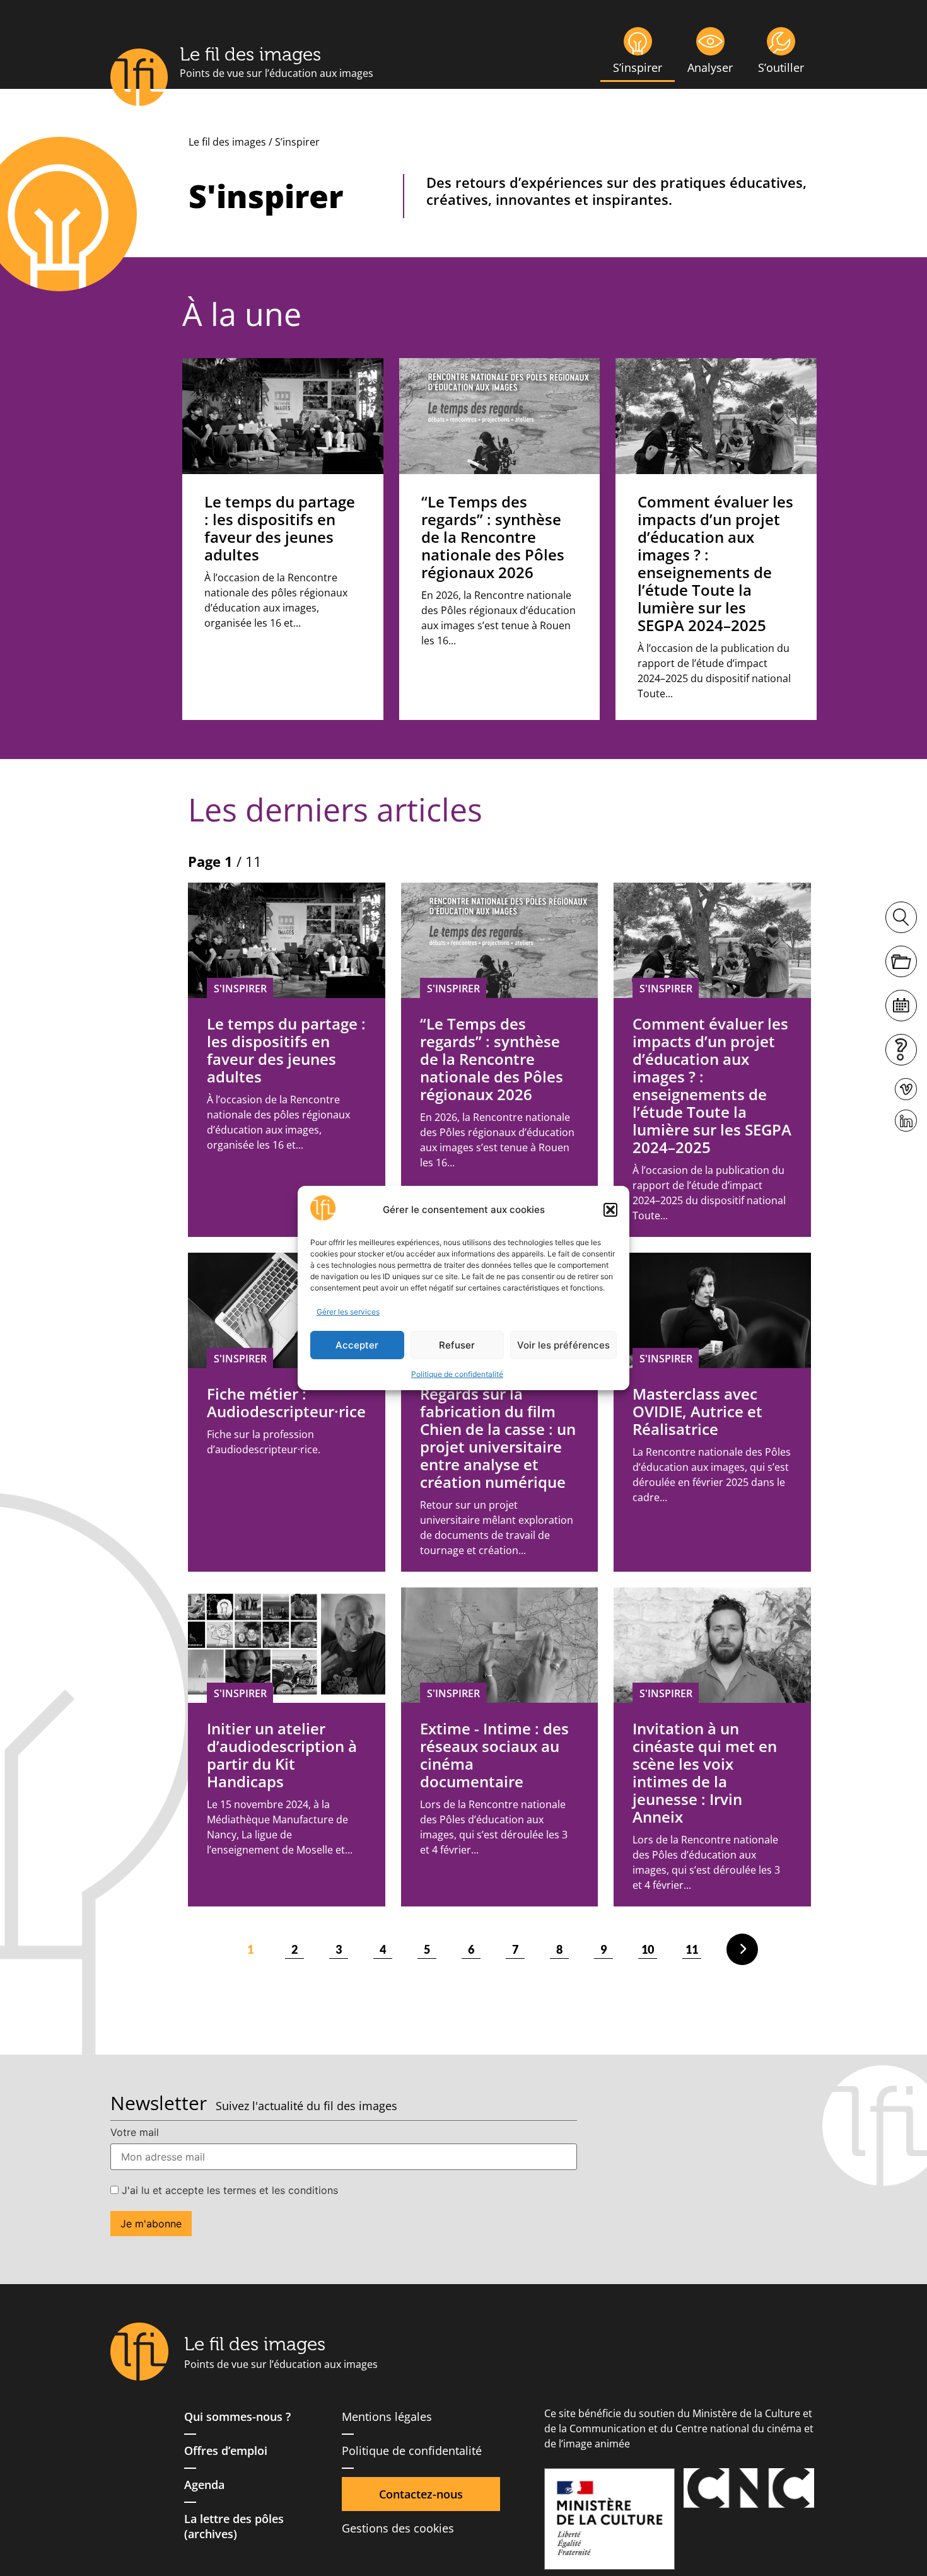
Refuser (457, 1345)
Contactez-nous (421, 2494)
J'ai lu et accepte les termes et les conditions (228, 2190)
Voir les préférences (563, 1345)
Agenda (204, 2485)
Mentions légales (387, 2416)
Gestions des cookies (398, 2528)
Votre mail (135, 2132)
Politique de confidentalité (457, 1374)
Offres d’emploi (226, 2451)
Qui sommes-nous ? (237, 2416)
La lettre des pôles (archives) (234, 2526)
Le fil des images (250, 54)
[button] (610, 1210)
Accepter (357, 1345)
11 (692, 1949)
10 (648, 1949)
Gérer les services (348, 1312)
